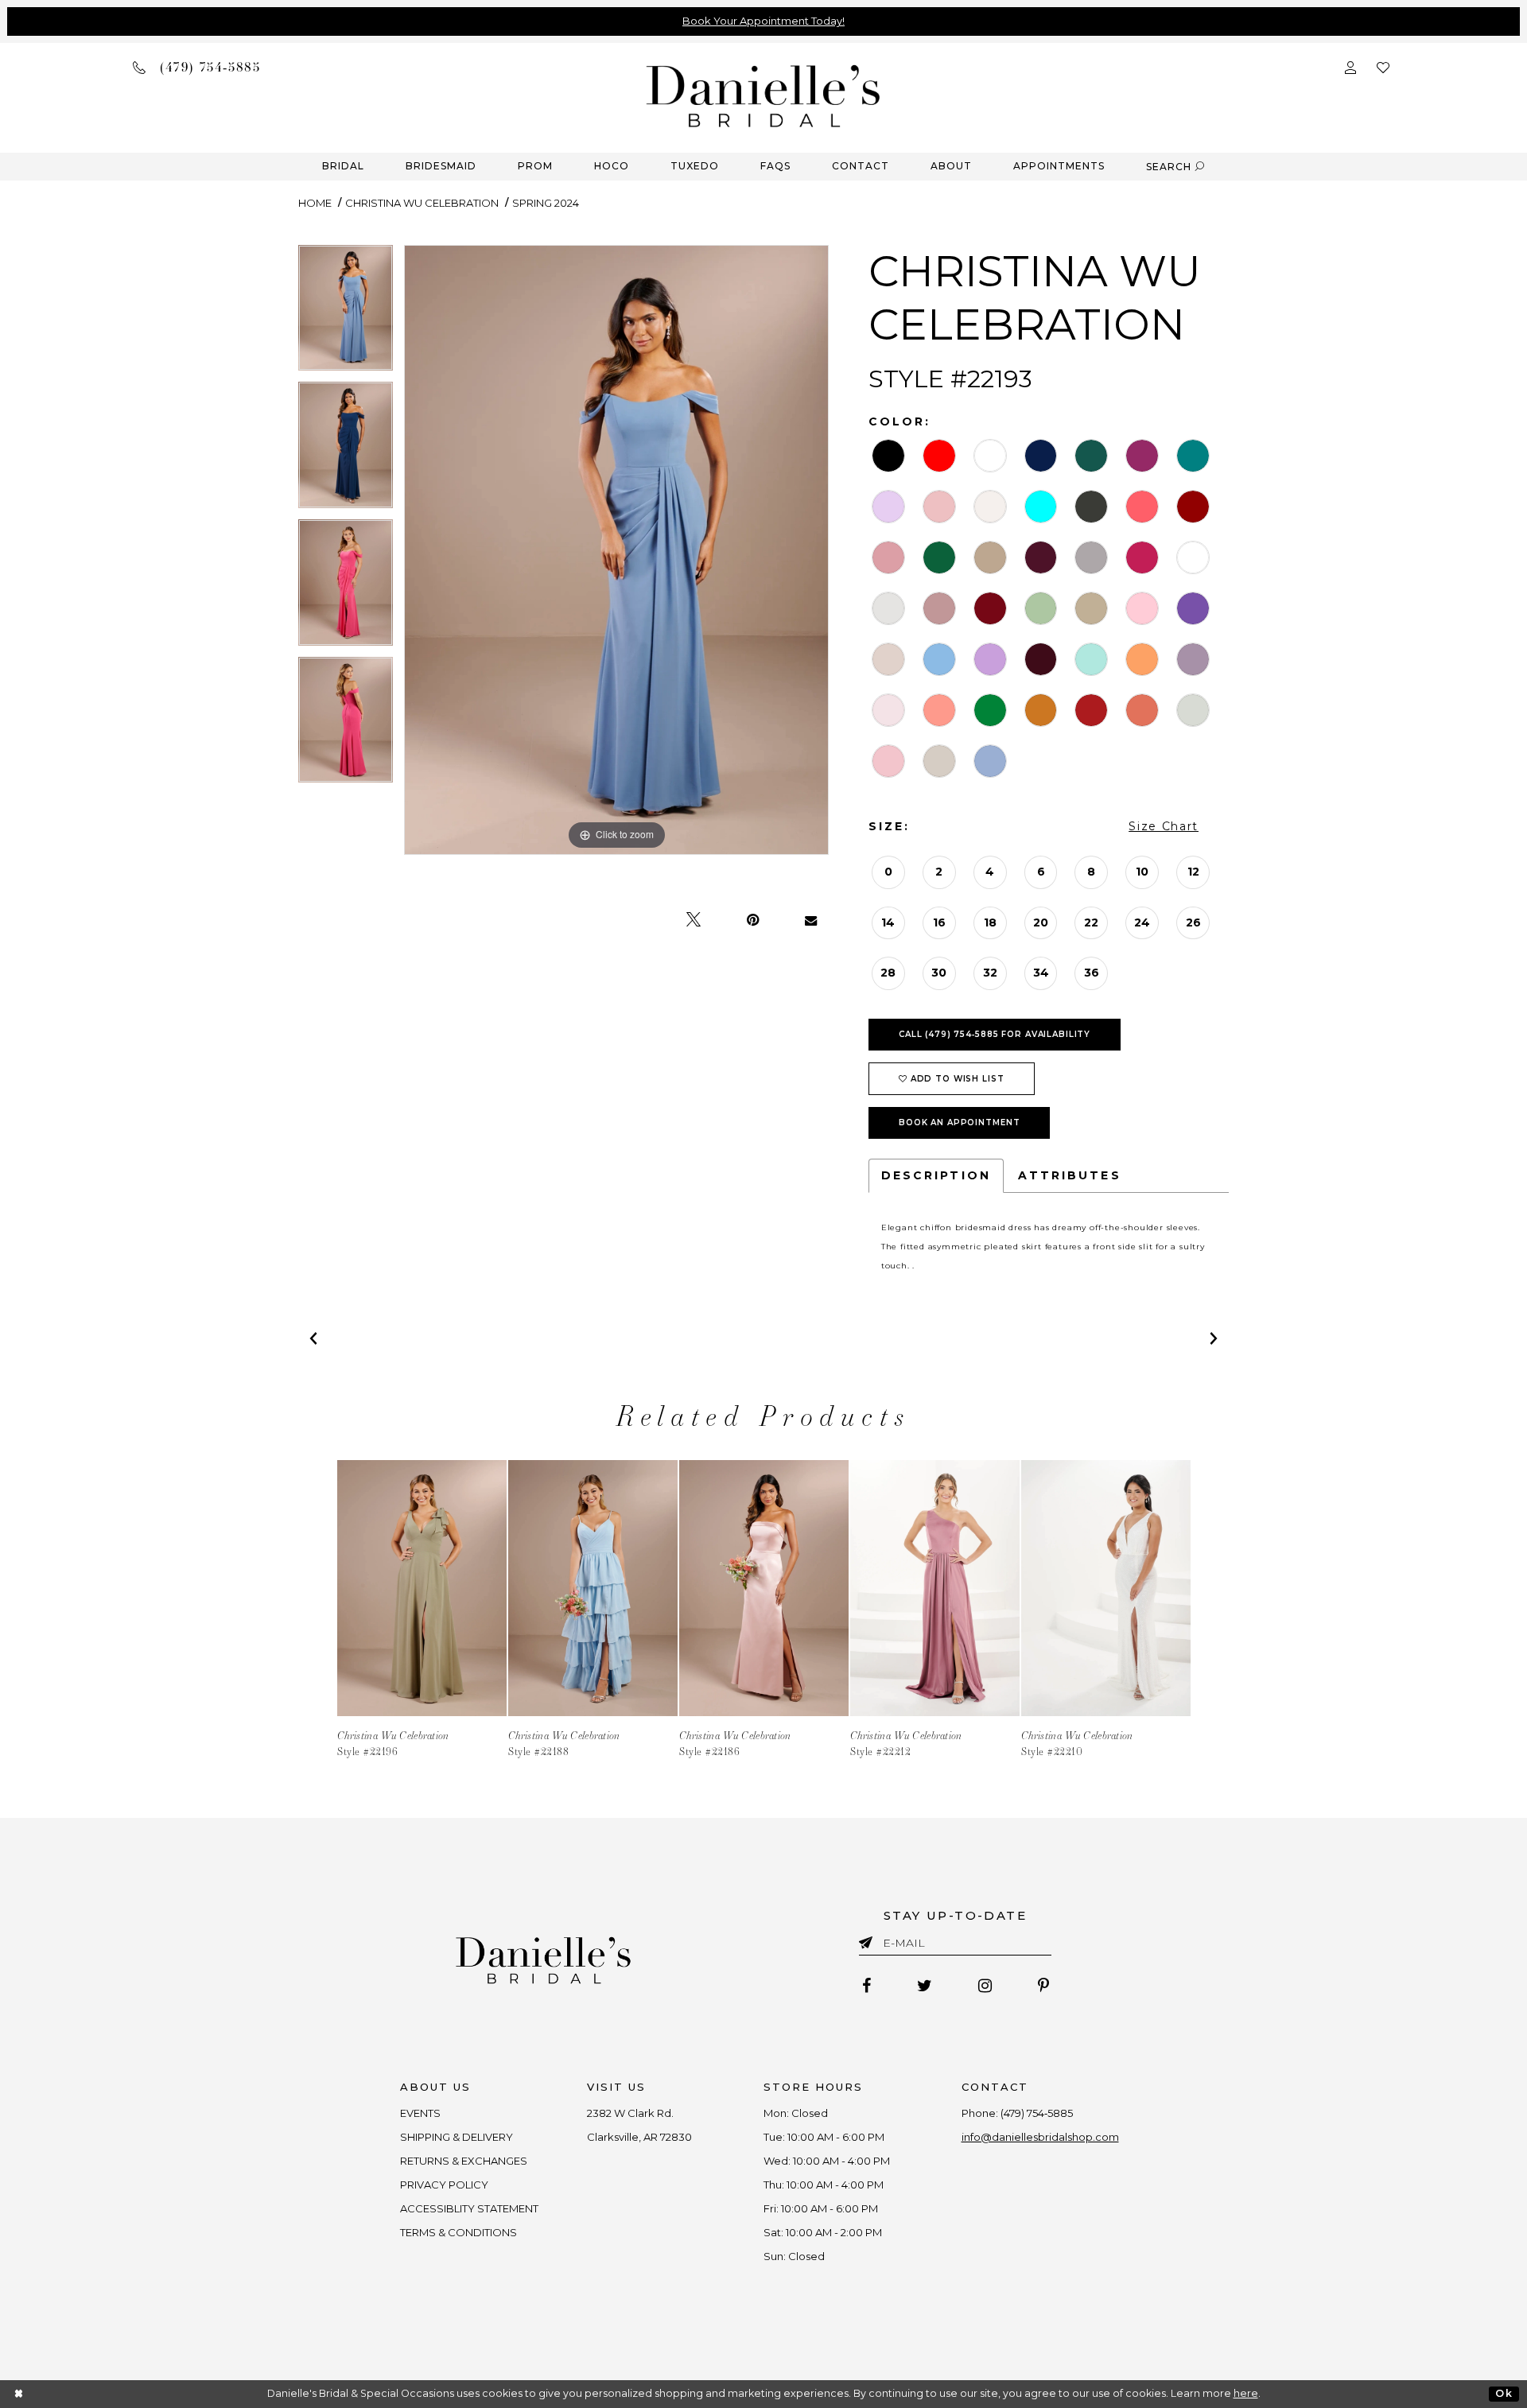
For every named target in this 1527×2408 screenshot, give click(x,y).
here (1246, 2393)
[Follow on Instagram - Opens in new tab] (985, 1986)
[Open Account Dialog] (1350, 66)
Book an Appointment (960, 1122)
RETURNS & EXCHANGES (464, 2161)
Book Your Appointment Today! (763, 21)
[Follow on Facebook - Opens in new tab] (866, 1986)
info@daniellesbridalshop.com (1040, 2137)
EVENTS (420, 2113)
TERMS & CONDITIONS (458, 2232)
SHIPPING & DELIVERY (457, 2137)
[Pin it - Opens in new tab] (753, 920)
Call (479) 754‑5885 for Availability (995, 1034)
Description (936, 1175)
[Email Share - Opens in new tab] (811, 920)
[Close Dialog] (19, 2394)
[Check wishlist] (1383, 66)
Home (315, 203)
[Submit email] (869, 1940)
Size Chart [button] (1164, 826)
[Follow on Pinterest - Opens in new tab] (1043, 1986)
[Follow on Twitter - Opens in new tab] (925, 1986)
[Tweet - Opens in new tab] (694, 920)
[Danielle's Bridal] (763, 95)
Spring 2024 (546, 203)
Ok (1504, 2393)
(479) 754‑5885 (1037, 2113)
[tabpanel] (346, 314)
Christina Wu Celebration (422, 203)
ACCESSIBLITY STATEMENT (469, 2208)
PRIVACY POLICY (444, 2185)
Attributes (1070, 1175)
